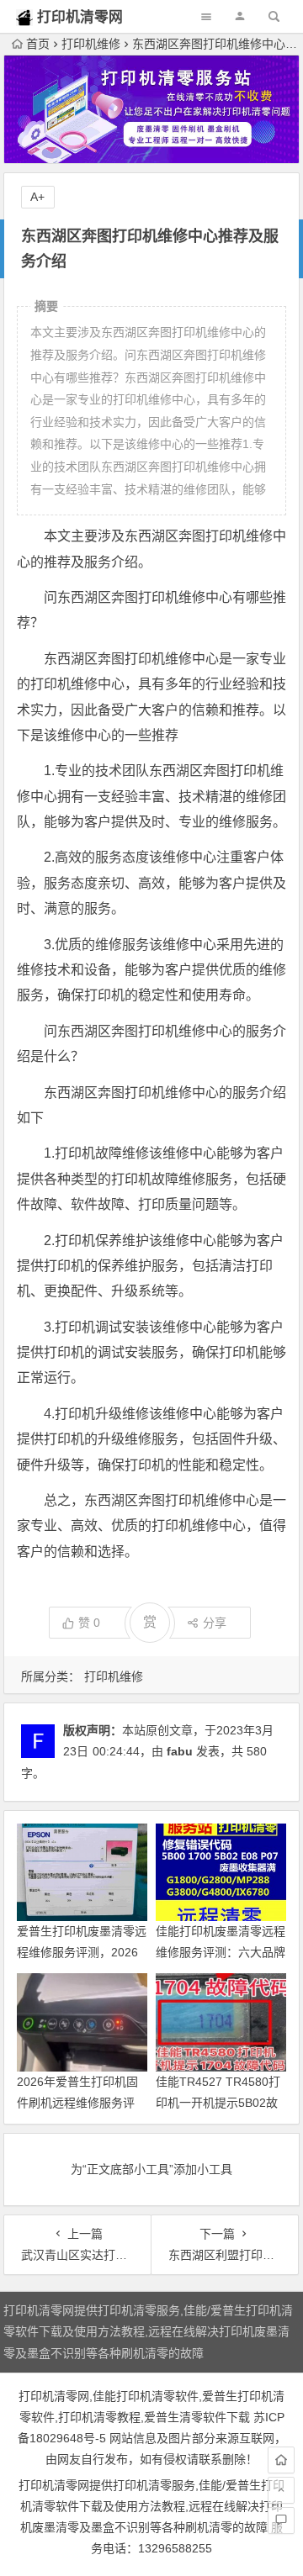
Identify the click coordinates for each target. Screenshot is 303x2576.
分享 (215, 1623)
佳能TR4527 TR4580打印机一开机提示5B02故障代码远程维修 (218, 2103)
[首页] (281, 2460)
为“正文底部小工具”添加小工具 (151, 2169)
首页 (38, 44)
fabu (180, 1751)
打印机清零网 (80, 17)
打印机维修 (91, 44)
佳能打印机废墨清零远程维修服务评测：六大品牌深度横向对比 (221, 1952)
